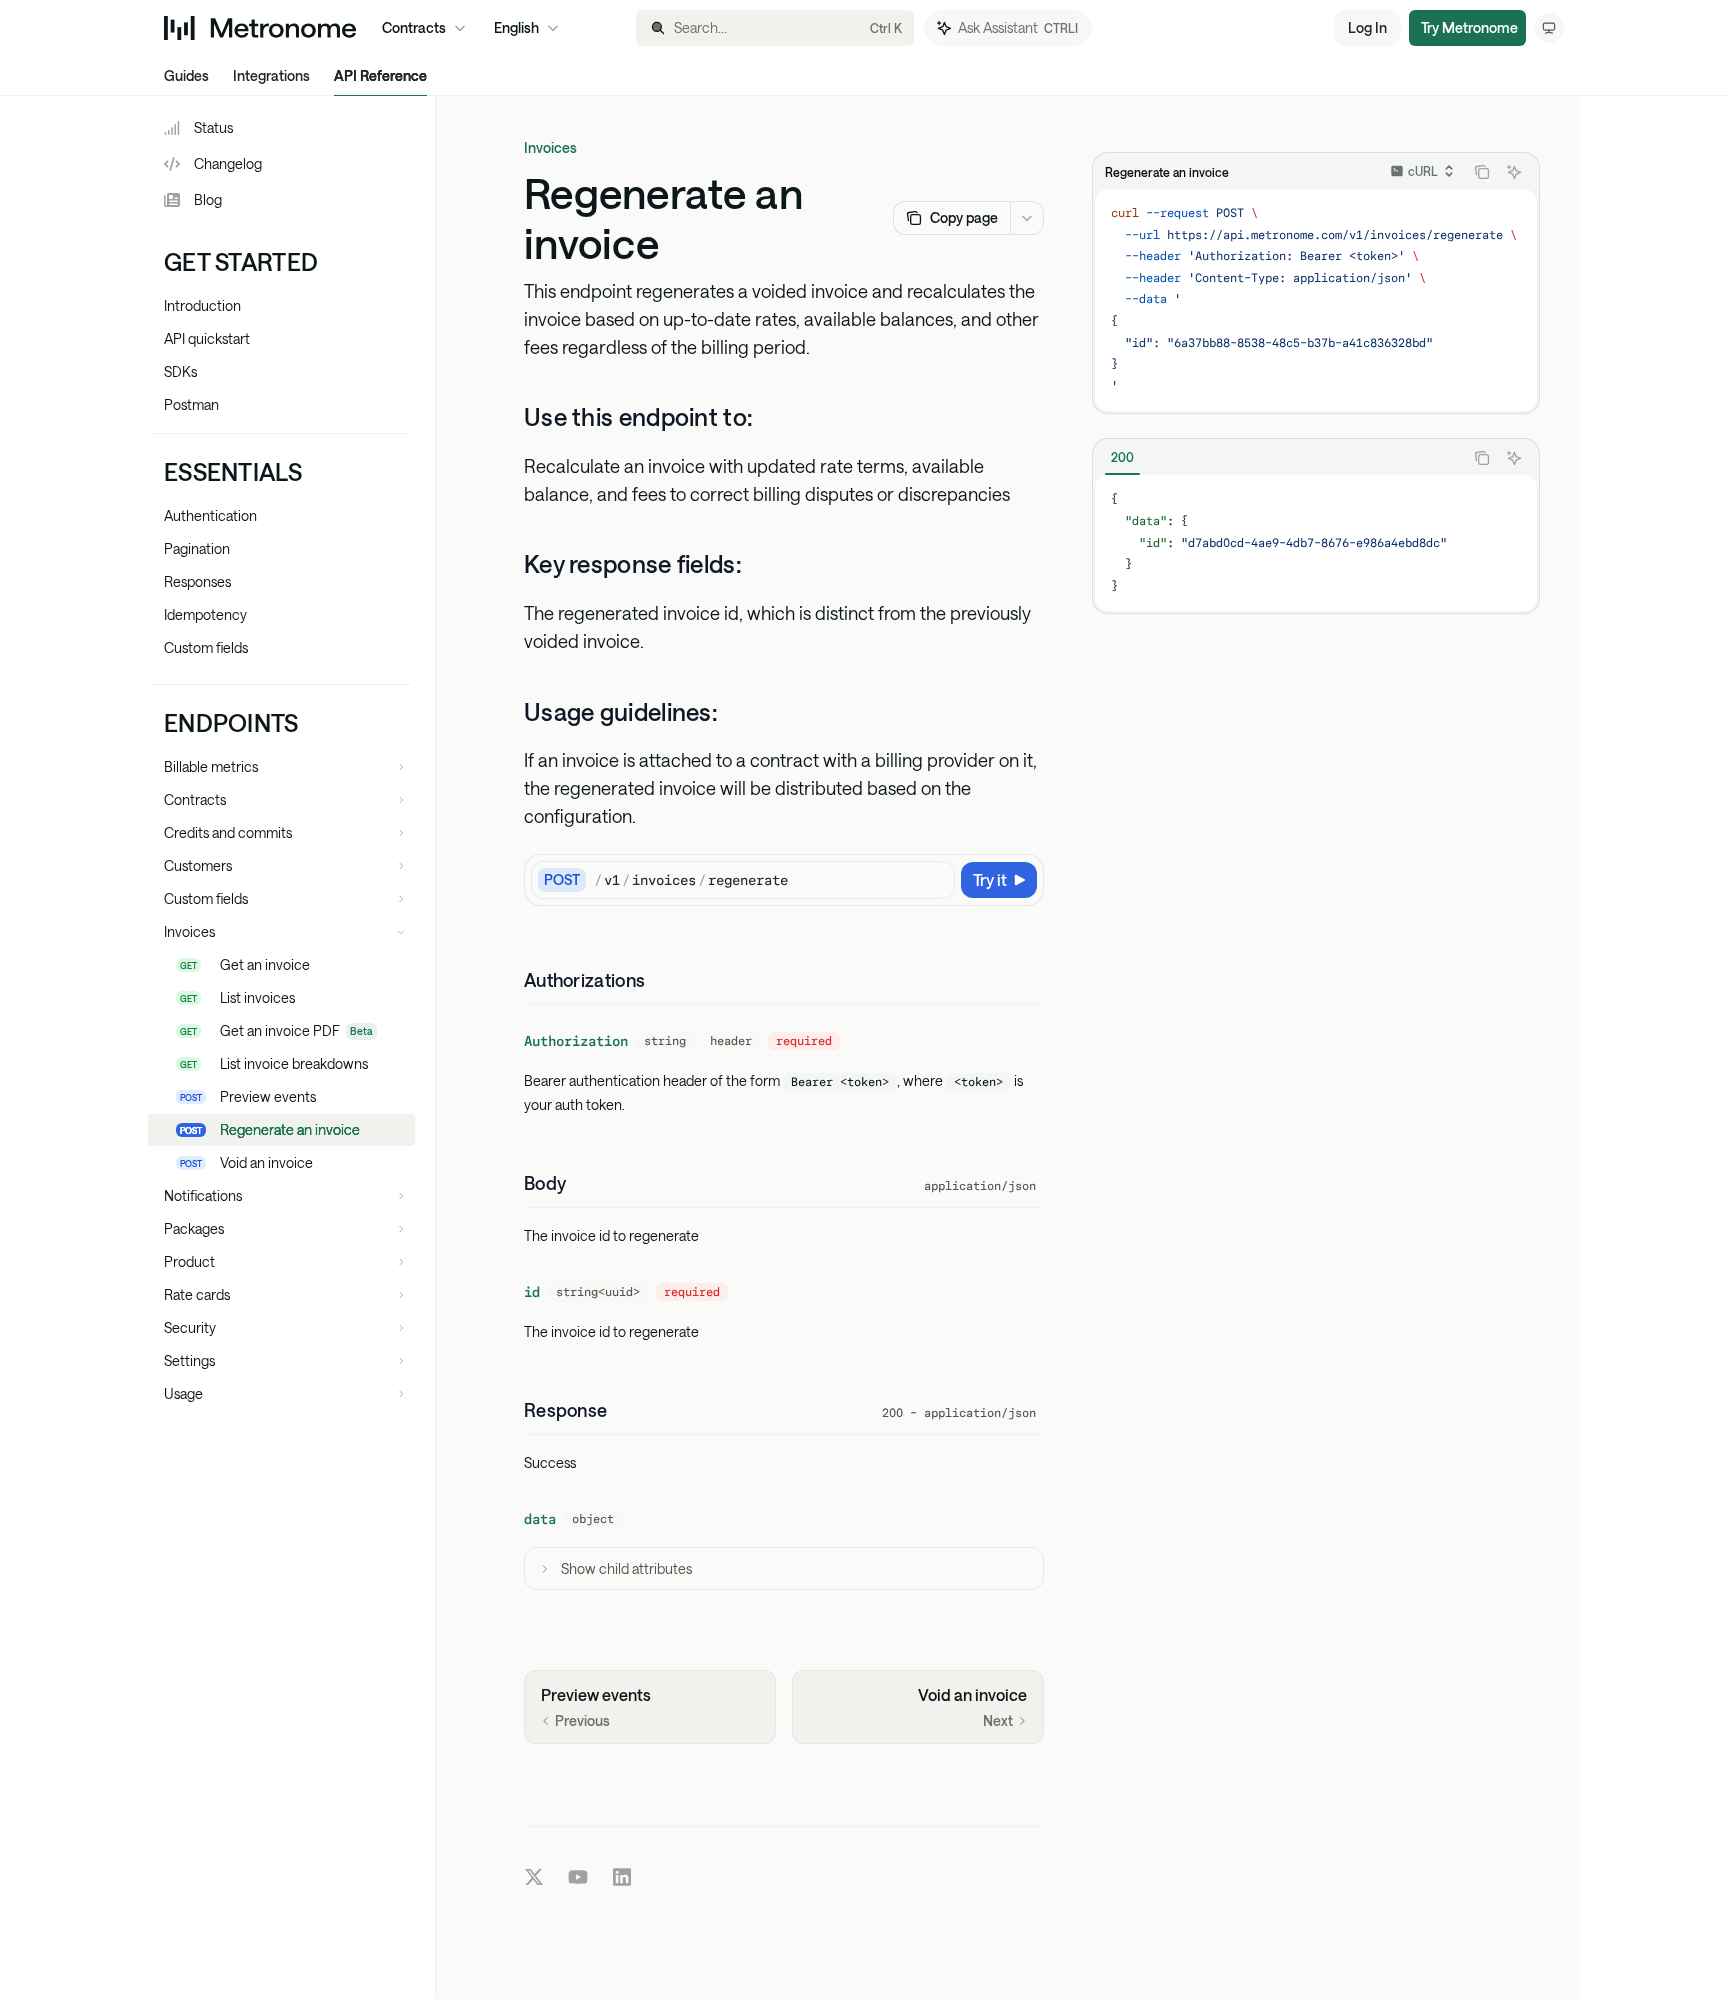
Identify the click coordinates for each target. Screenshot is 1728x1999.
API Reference (380, 75)
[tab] (1122, 457)
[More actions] (1027, 218)
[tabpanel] (1316, 543)
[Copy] (936, 880)
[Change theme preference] (1549, 28)
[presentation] (1316, 300)
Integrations (271, 75)
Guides (186, 75)
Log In (1367, 27)
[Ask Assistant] (1514, 172)
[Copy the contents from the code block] (1482, 172)
